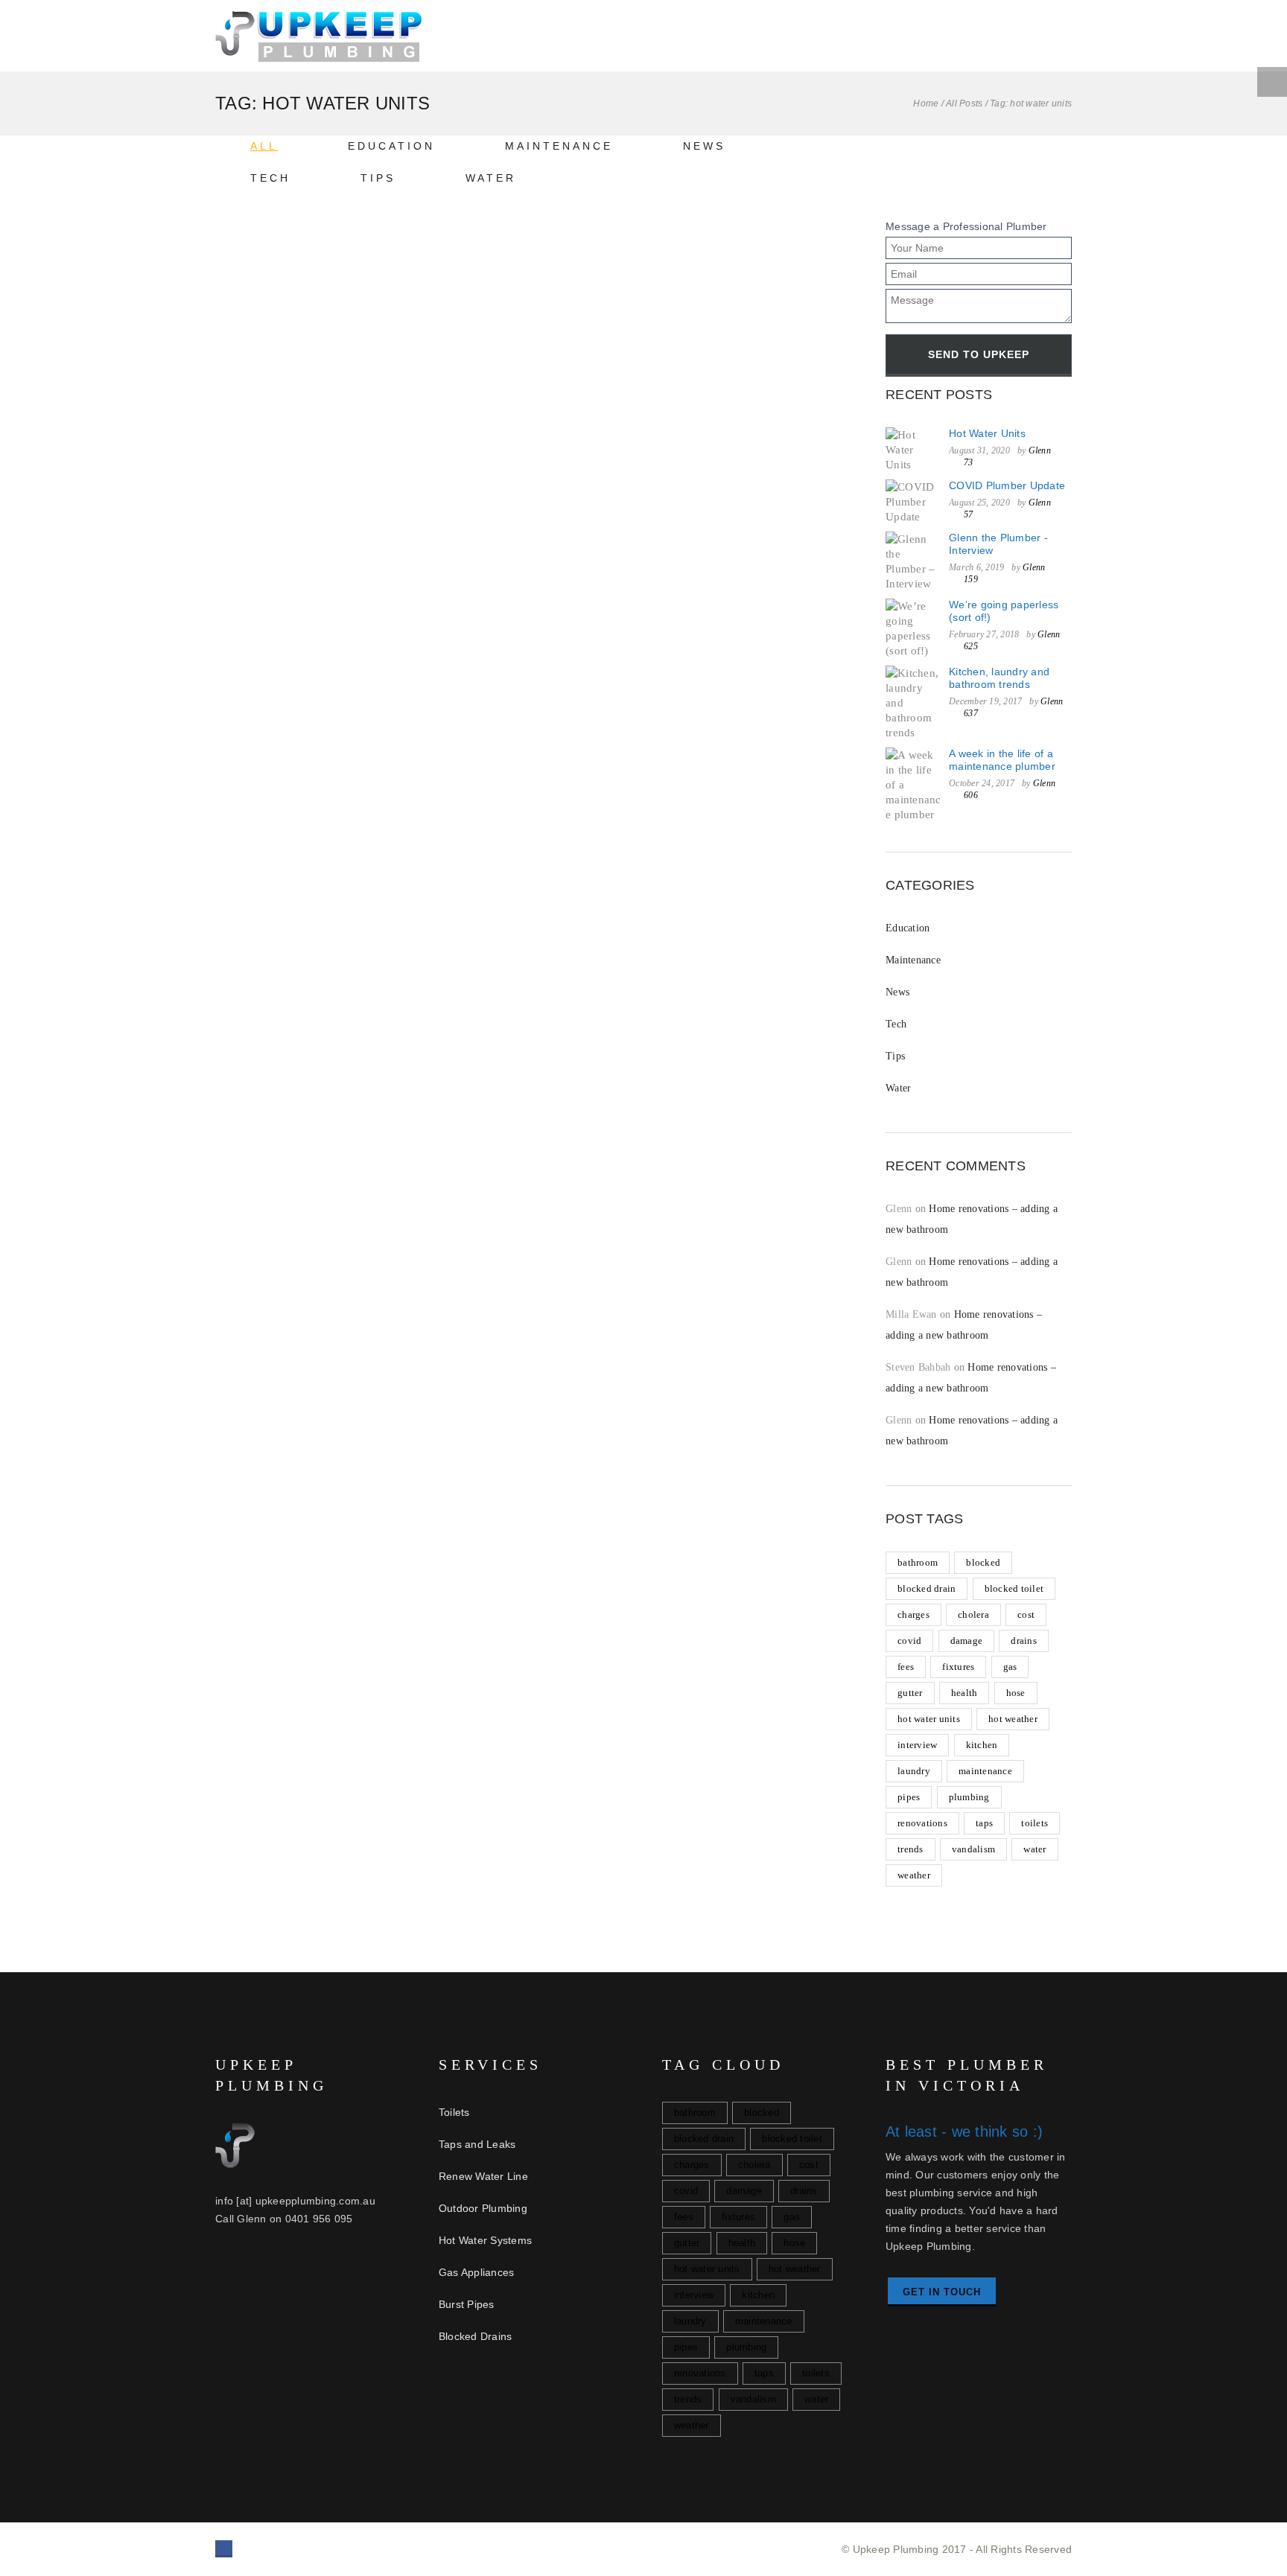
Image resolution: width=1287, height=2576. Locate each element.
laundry (914, 1771)
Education (391, 146)
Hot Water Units (269, 765)
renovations (922, 1823)
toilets (1035, 1823)
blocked (983, 1562)
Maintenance (559, 146)
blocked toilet (1014, 1588)
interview (917, 1745)
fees (906, 1667)
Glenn (1040, 450)
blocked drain (927, 1588)
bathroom (918, 1562)
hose (1016, 1693)
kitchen (982, 1745)
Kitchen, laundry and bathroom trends (999, 678)
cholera (973, 1614)
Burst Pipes (467, 2304)
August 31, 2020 (282, 852)
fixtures (958, 1667)
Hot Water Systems (485, 2240)
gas (1010, 1667)
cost (1026, 1614)
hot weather (1013, 1719)
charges (913, 1614)
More (264, 886)
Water (491, 178)
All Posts (964, 103)
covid (909, 1641)
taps (984, 1823)
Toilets (454, 2112)
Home (926, 103)
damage (967, 1641)
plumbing (969, 1797)
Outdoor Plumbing (483, 2208)
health (965, 1693)
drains (1024, 1641)
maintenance (985, 1771)
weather (914, 1875)
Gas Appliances (477, 2272)
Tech (270, 178)
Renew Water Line (483, 2176)
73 (377, 886)
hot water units (929, 1719)
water (1035, 1849)
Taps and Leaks (477, 2144)
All (264, 146)
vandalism (973, 1849)
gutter (910, 1693)
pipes (909, 1797)
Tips (378, 178)
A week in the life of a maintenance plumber (1002, 760)
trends (911, 1849)
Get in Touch (942, 2292)
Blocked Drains (476, 2336)
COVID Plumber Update (1007, 485)
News (704, 146)
